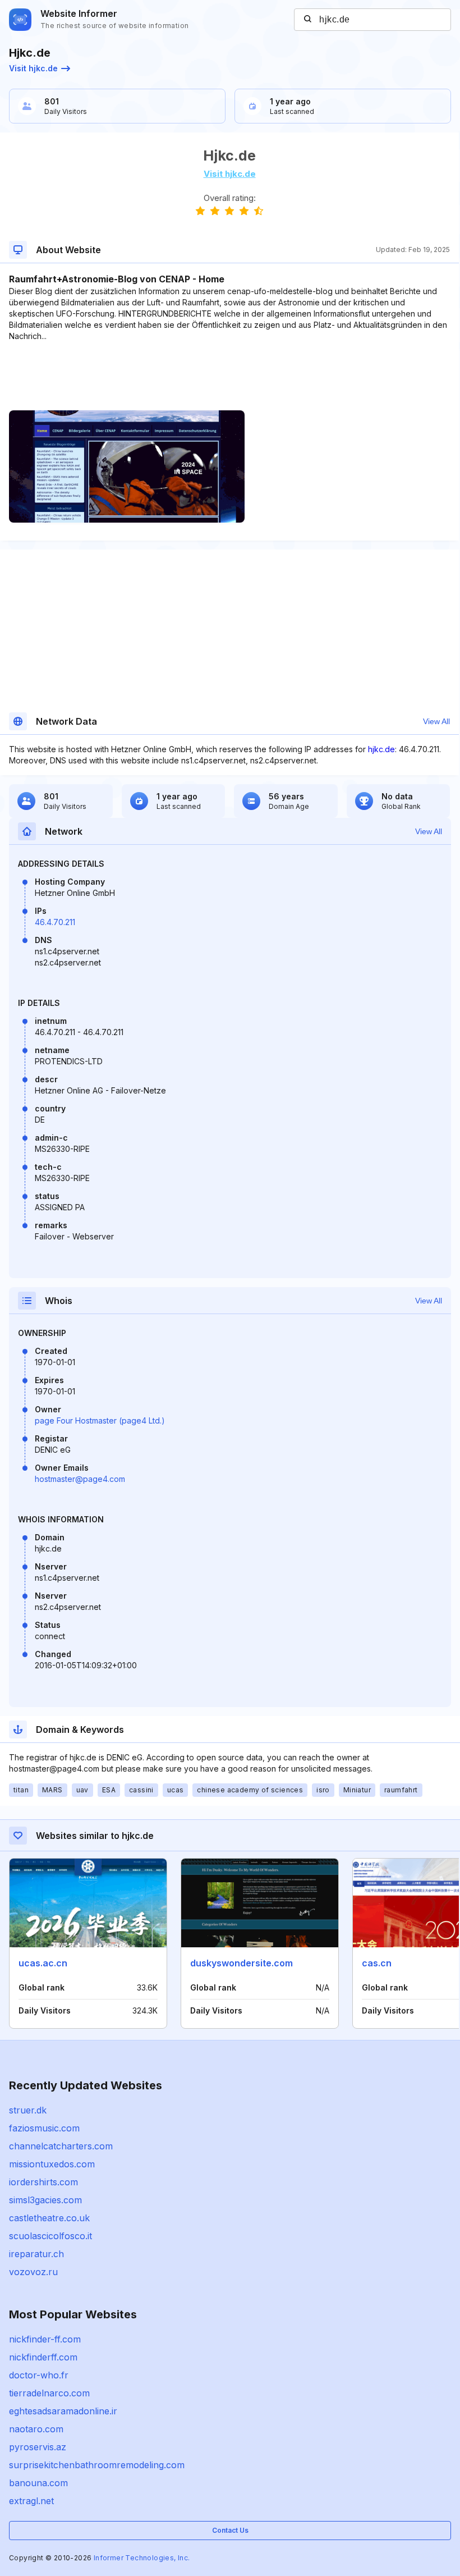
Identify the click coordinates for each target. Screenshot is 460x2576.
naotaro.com (36, 2429)
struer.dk (28, 2110)
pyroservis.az (38, 2447)
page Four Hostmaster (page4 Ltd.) (100, 1420)
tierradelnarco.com (49, 2393)
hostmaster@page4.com (80, 1479)
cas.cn (377, 1963)
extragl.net (31, 2501)
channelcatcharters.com (61, 2146)
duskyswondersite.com (242, 1963)
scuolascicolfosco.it (50, 2236)
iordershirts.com (43, 2182)
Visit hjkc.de (33, 68)
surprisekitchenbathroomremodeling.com (97, 2465)
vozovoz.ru (33, 2272)
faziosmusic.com (44, 2128)
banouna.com (38, 2483)
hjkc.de (381, 749)
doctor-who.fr (39, 2375)
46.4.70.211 (55, 922)
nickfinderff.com (43, 2357)
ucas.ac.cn (43, 1963)
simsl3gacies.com (45, 2200)
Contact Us (230, 2530)
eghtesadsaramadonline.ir (63, 2411)
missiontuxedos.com (52, 2164)
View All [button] (436, 721)
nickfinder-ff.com (45, 2339)
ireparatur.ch (36, 2254)
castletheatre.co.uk (49, 2218)
